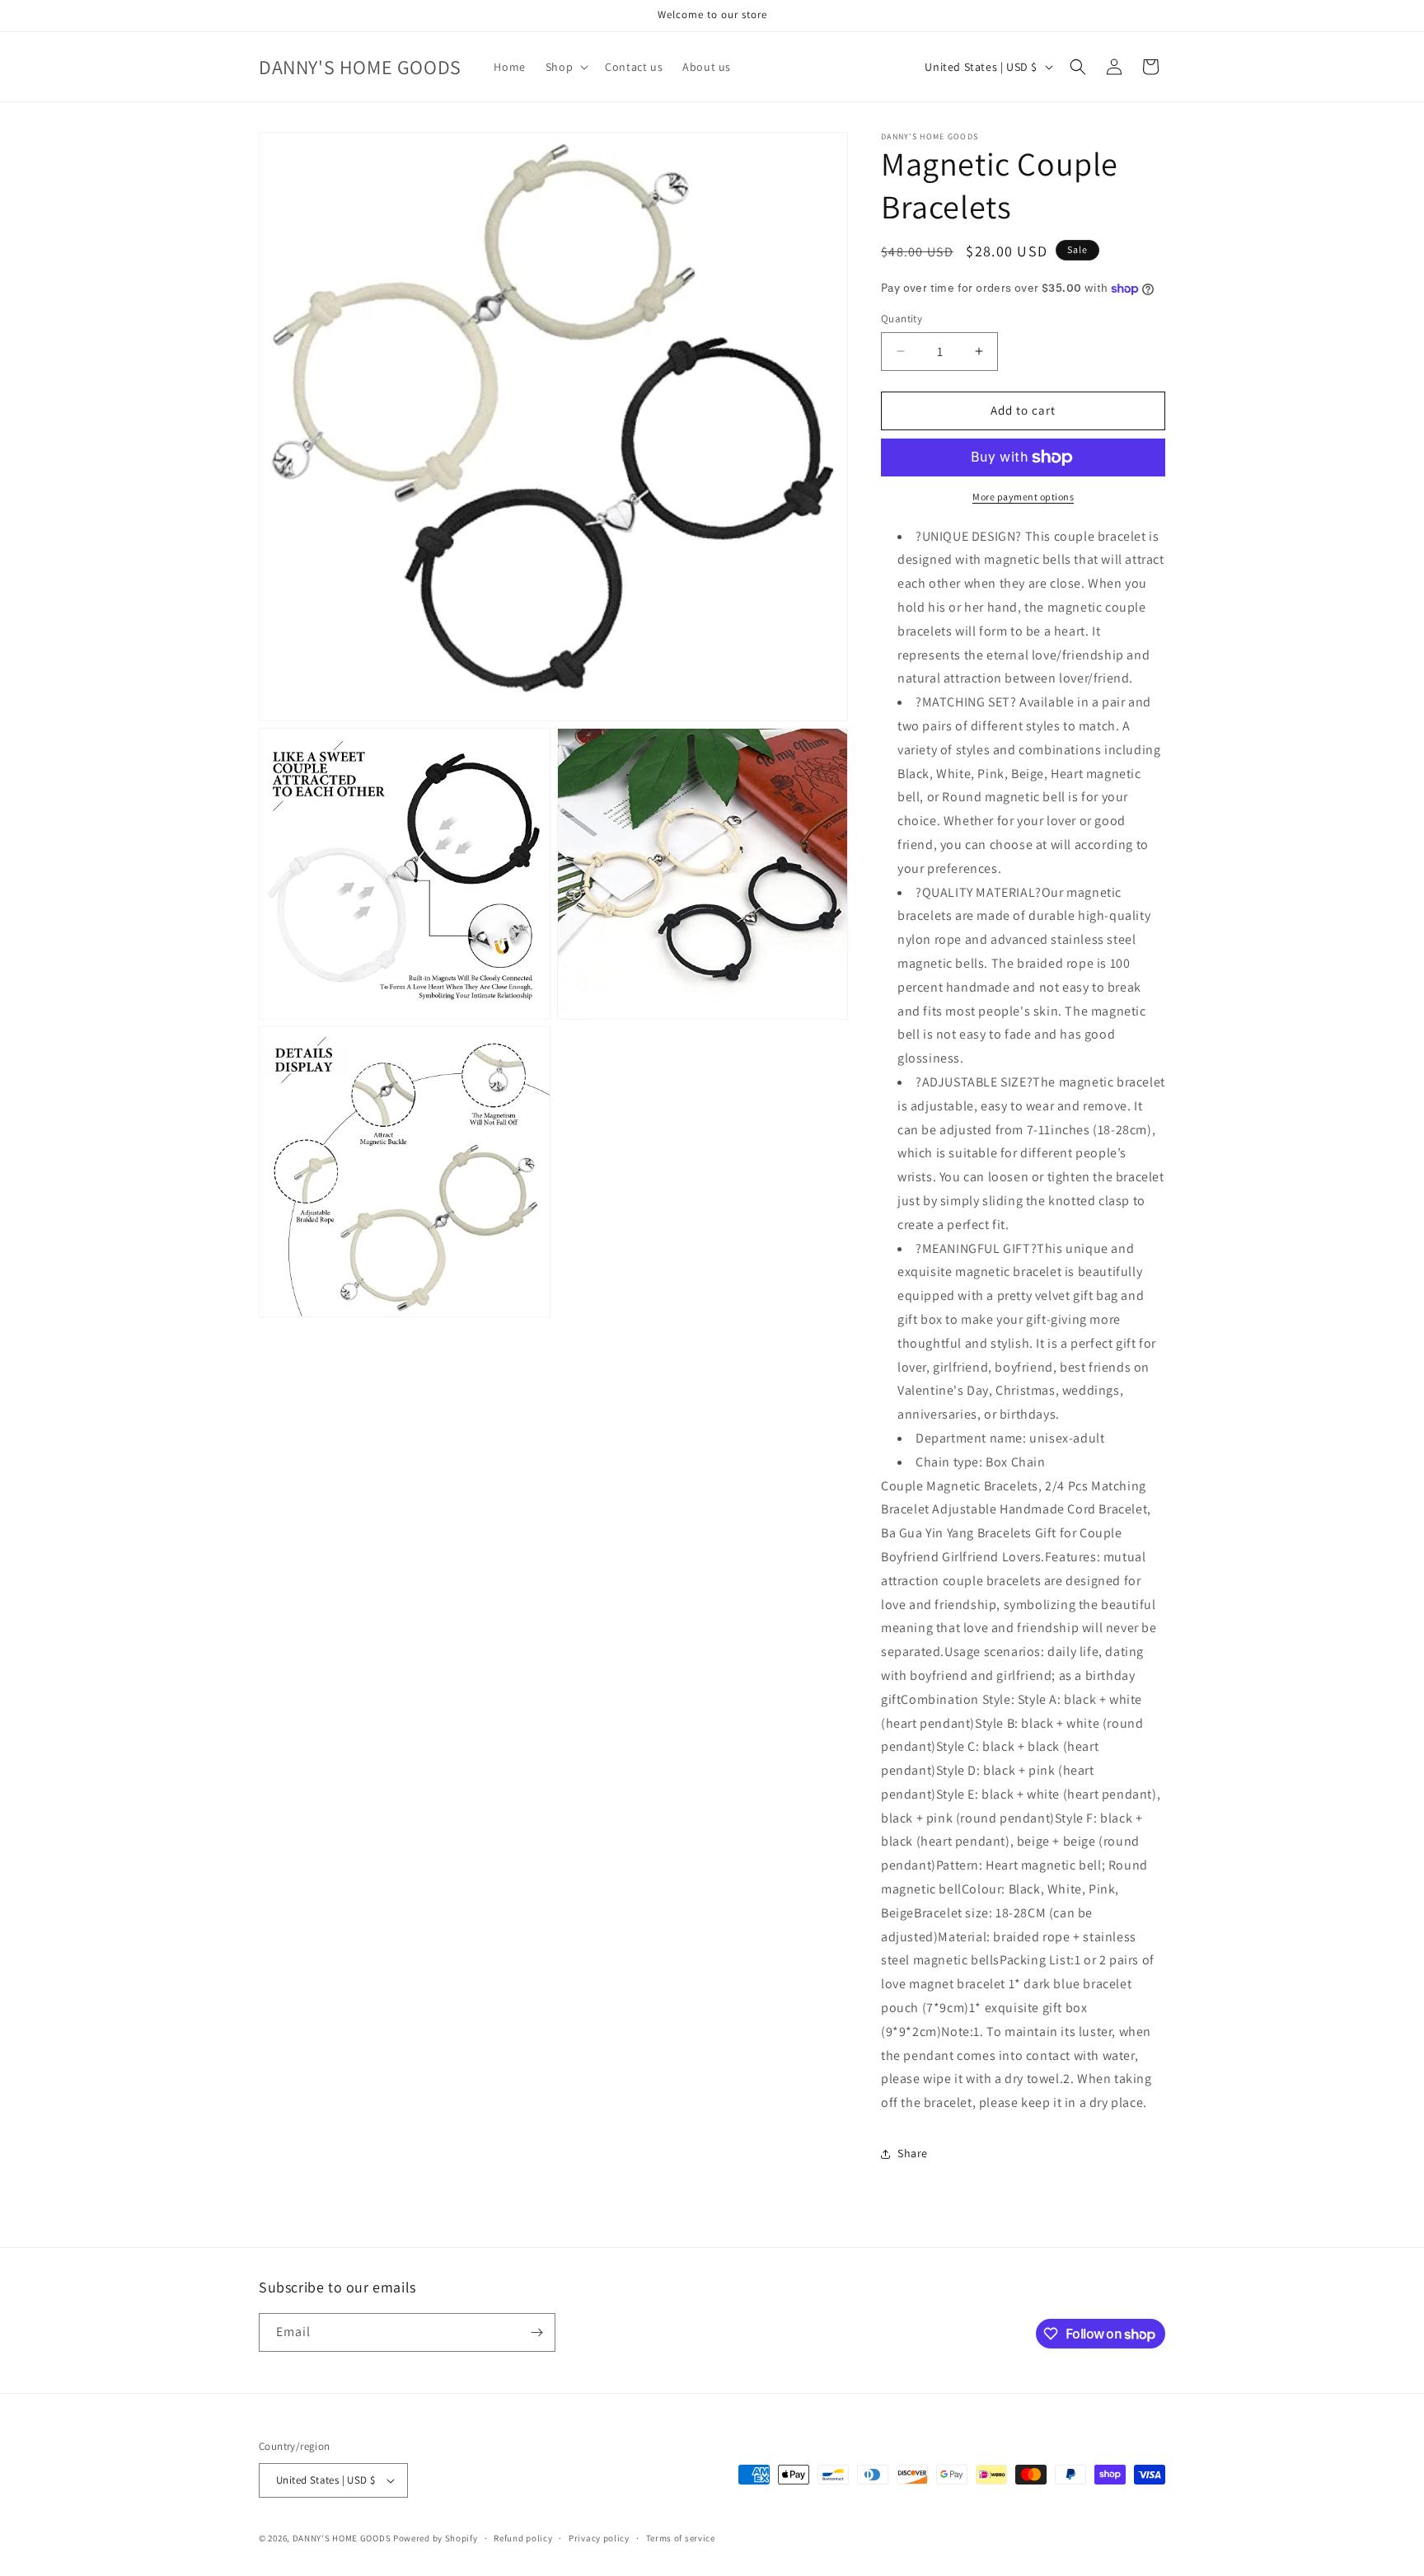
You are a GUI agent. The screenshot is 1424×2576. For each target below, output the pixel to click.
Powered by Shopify (436, 2538)
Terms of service (681, 2538)
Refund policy (523, 2538)
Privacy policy (599, 2538)
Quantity (902, 319)
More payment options (1023, 497)
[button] (565, 67)
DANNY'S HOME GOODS (342, 2538)
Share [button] (913, 2153)
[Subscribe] (536, 2332)
